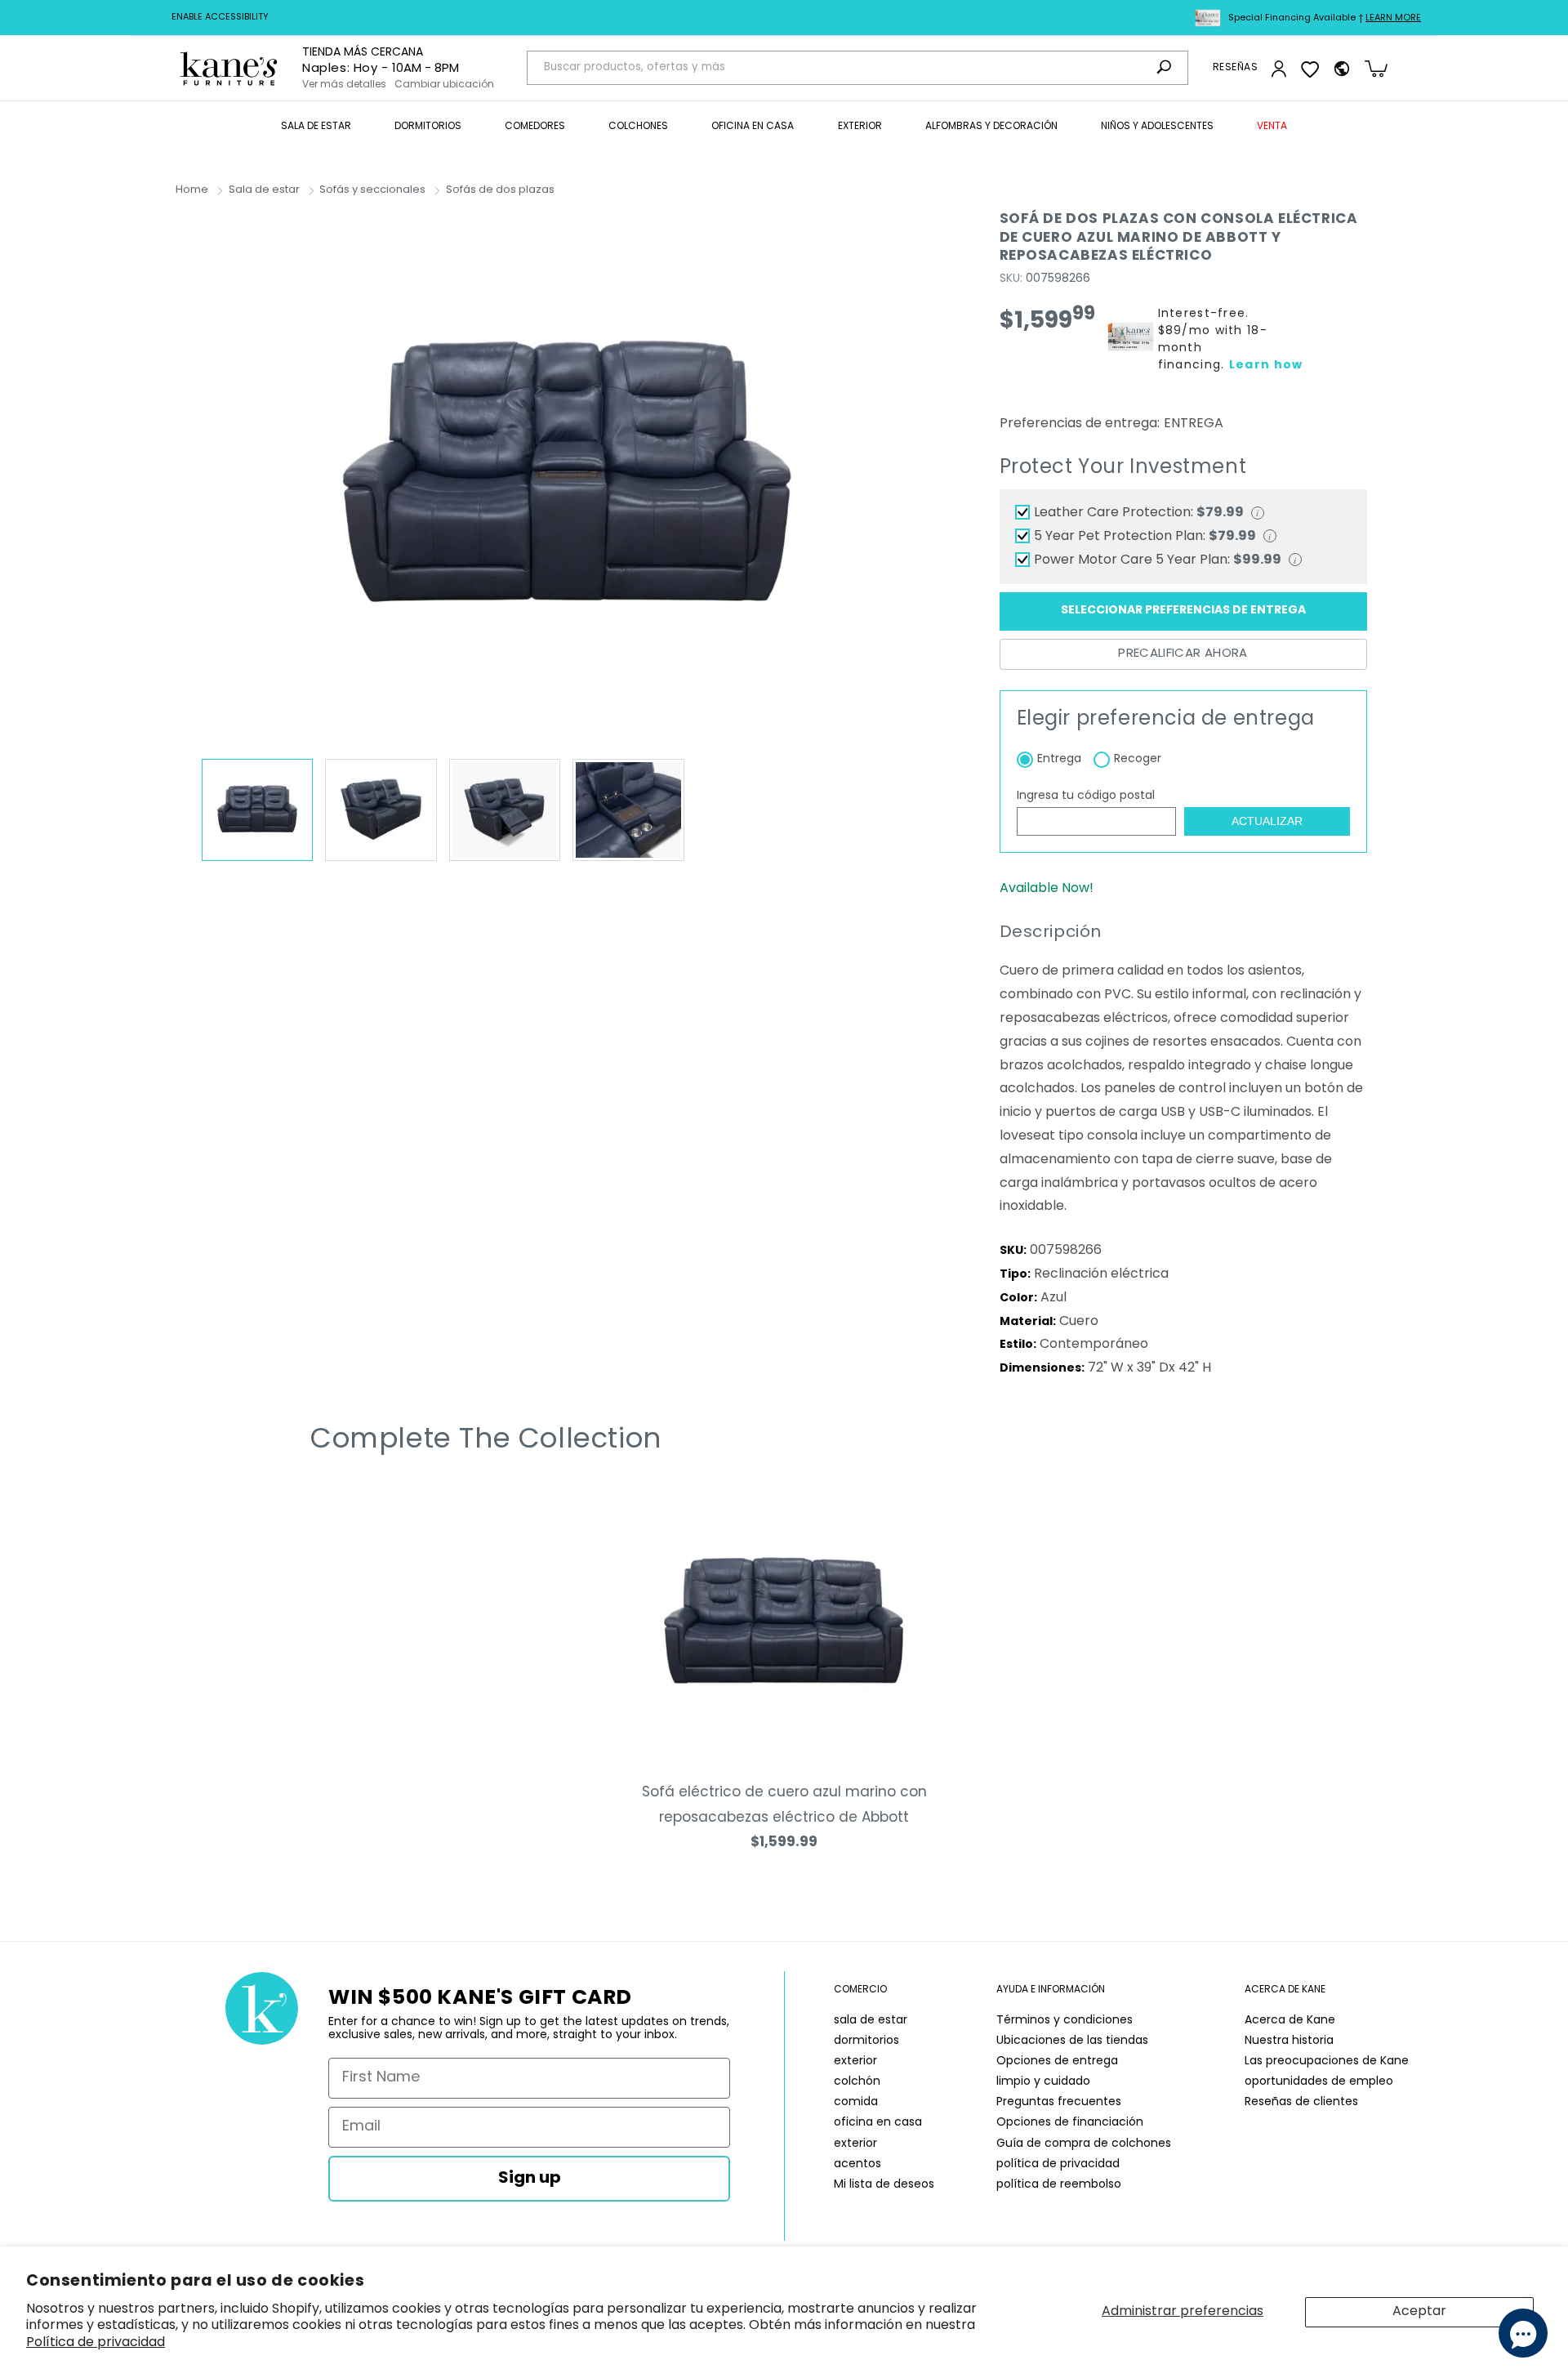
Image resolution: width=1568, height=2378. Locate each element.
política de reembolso (1059, 2185)
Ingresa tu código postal (1086, 796)
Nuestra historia (1289, 2041)
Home (192, 190)
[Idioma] (1342, 69)
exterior (855, 2061)
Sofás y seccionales (372, 190)
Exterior (860, 127)
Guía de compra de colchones (1084, 2144)
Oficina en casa (753, 127)
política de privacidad (1058, 2164)
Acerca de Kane (1290, 2021)
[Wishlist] (1310, 69)
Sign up (530, 2179)
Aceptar (1419, 2312)
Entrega (1059, 759)
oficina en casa (878, 2123)
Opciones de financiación (1070, 2123)
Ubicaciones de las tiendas (1072, 2041)
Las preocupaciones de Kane (1327, 2061)
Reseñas (1235, 68)
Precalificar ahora (1183, 654)
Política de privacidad (96, 2343)
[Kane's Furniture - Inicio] (229, 68)
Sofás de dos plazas (500, 190)
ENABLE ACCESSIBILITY (220, 18)
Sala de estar (316, 127)
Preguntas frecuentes (1059, 2102)
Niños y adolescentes (1157, 127)
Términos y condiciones (1065, 2021)
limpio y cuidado (1043, 2082)
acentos (857, 2164)
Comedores (535, 127)
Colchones (638, 127)
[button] (316, 127)
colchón (857, 2082)
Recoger (1138, 759)
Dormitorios (428, 127)
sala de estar (871, 2021)
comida (856, 2102)
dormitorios (866, 2041)
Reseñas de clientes (1301, 2102)
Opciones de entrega (1057, 2061)
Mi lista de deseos (884, 2185)
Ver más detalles (344, 85)
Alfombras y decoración (991, 127)
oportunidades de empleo (1319, 2082)
